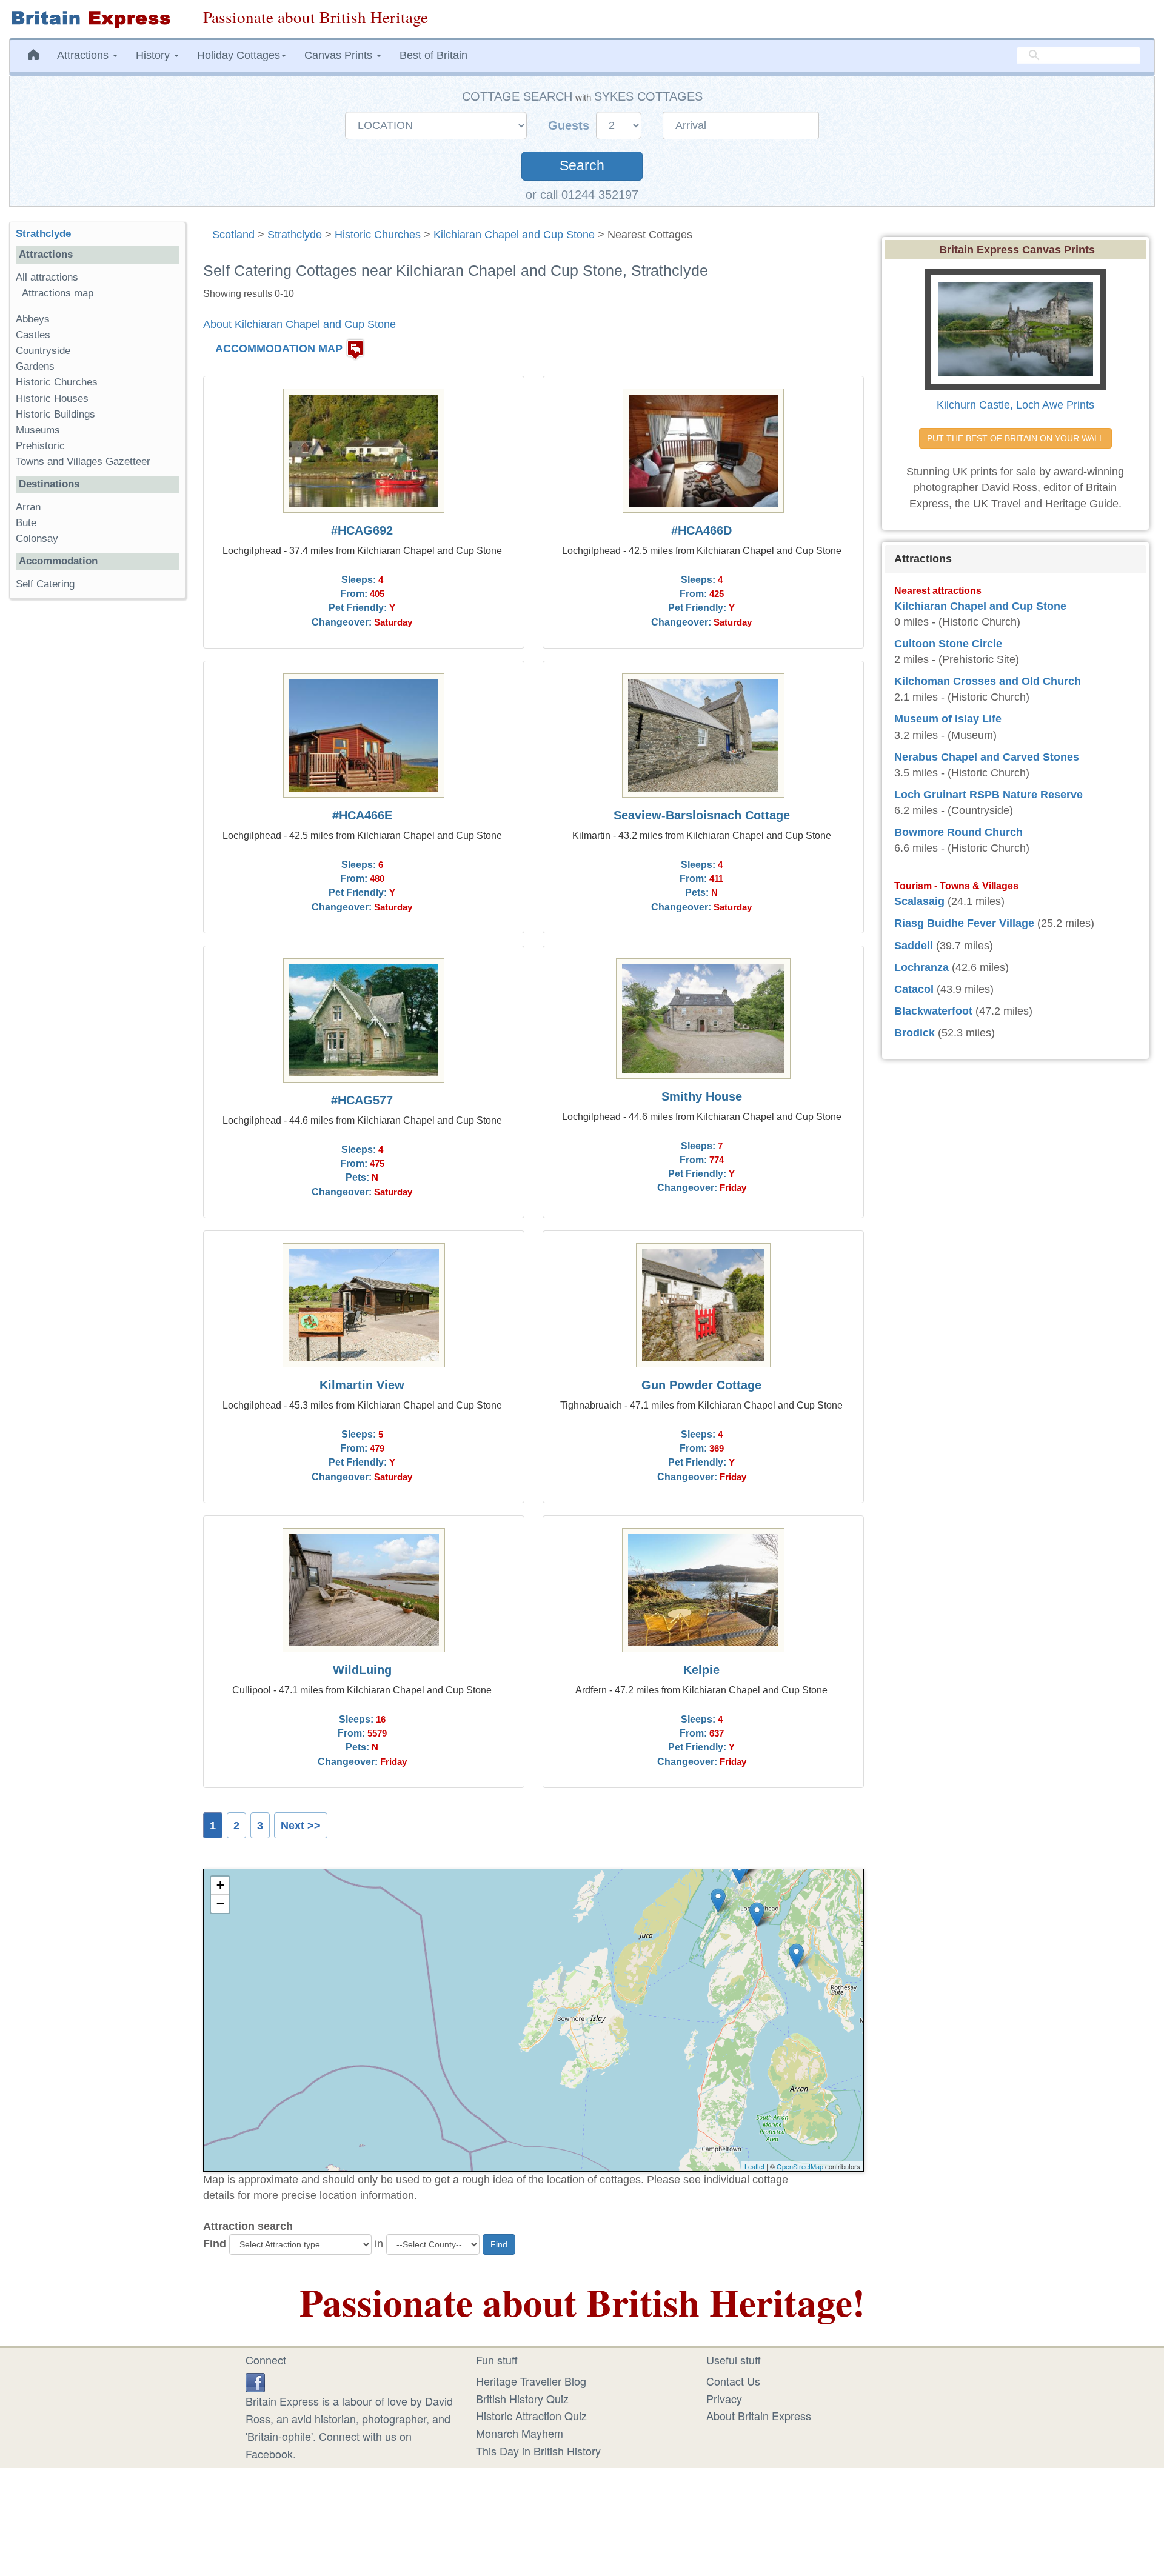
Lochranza (921, 967)
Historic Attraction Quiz (531, 2415)
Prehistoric (40, 446)
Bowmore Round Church (958, 832)
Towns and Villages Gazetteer (83, 462)
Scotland (233, 235)
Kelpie (701, 1670)
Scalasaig (919, 901)
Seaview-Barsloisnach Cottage (702, 815)
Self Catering (45, 584)
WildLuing (362, 1670)
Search (582, 166)
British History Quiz (522, 2398)
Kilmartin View (362, 1385)
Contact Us (733, 2381)
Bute (26, 523)
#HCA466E (362, 815)
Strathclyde (295, 235)
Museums (38, 430)
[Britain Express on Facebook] (255, 2381)
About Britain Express (759, 2415)
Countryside (43, 351)
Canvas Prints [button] (340, 55)
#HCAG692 (362, 530)
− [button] (220, 1904)
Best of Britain (433, 55)
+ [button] (220, 1885)
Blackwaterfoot (933, 1011)
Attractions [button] (84, 55)
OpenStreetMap (800, 2166)
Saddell (914, 946)
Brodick (915, 1033)
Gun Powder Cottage (701, 1385)
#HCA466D (701, 530)
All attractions (47, 277)
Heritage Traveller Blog (531, 2381)
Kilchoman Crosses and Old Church (988, 681)
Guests (570, 125)
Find (215, 2244)
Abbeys (33, 319)
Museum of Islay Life (948, 719)
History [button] (154, 55)
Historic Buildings (55, 414)
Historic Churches (378, 235)
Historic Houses (52, 399)
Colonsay (37, 539)
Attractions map (58, 293)
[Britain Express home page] (97, 19)
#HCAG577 (362, 1100)
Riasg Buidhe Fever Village (964, 923)
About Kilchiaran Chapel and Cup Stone (299, 324)
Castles (33, 335)
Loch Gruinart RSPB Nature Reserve (988, 795)
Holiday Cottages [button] (239, 55)
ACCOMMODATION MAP (279, 349)
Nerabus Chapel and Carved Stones (987, 757)
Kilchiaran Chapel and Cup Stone (514, 235)
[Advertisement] (97, 795)
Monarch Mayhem (520, 2433)
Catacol (914, 989)
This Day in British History (538, 2451)
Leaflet (754, 2166)
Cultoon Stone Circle (948, 644)
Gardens (35, 366)
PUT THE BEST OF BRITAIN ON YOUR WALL (1015, 438)
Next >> (301, 1826)
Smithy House (702, 1096)
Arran (28, 507)
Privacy (724, 2398)
